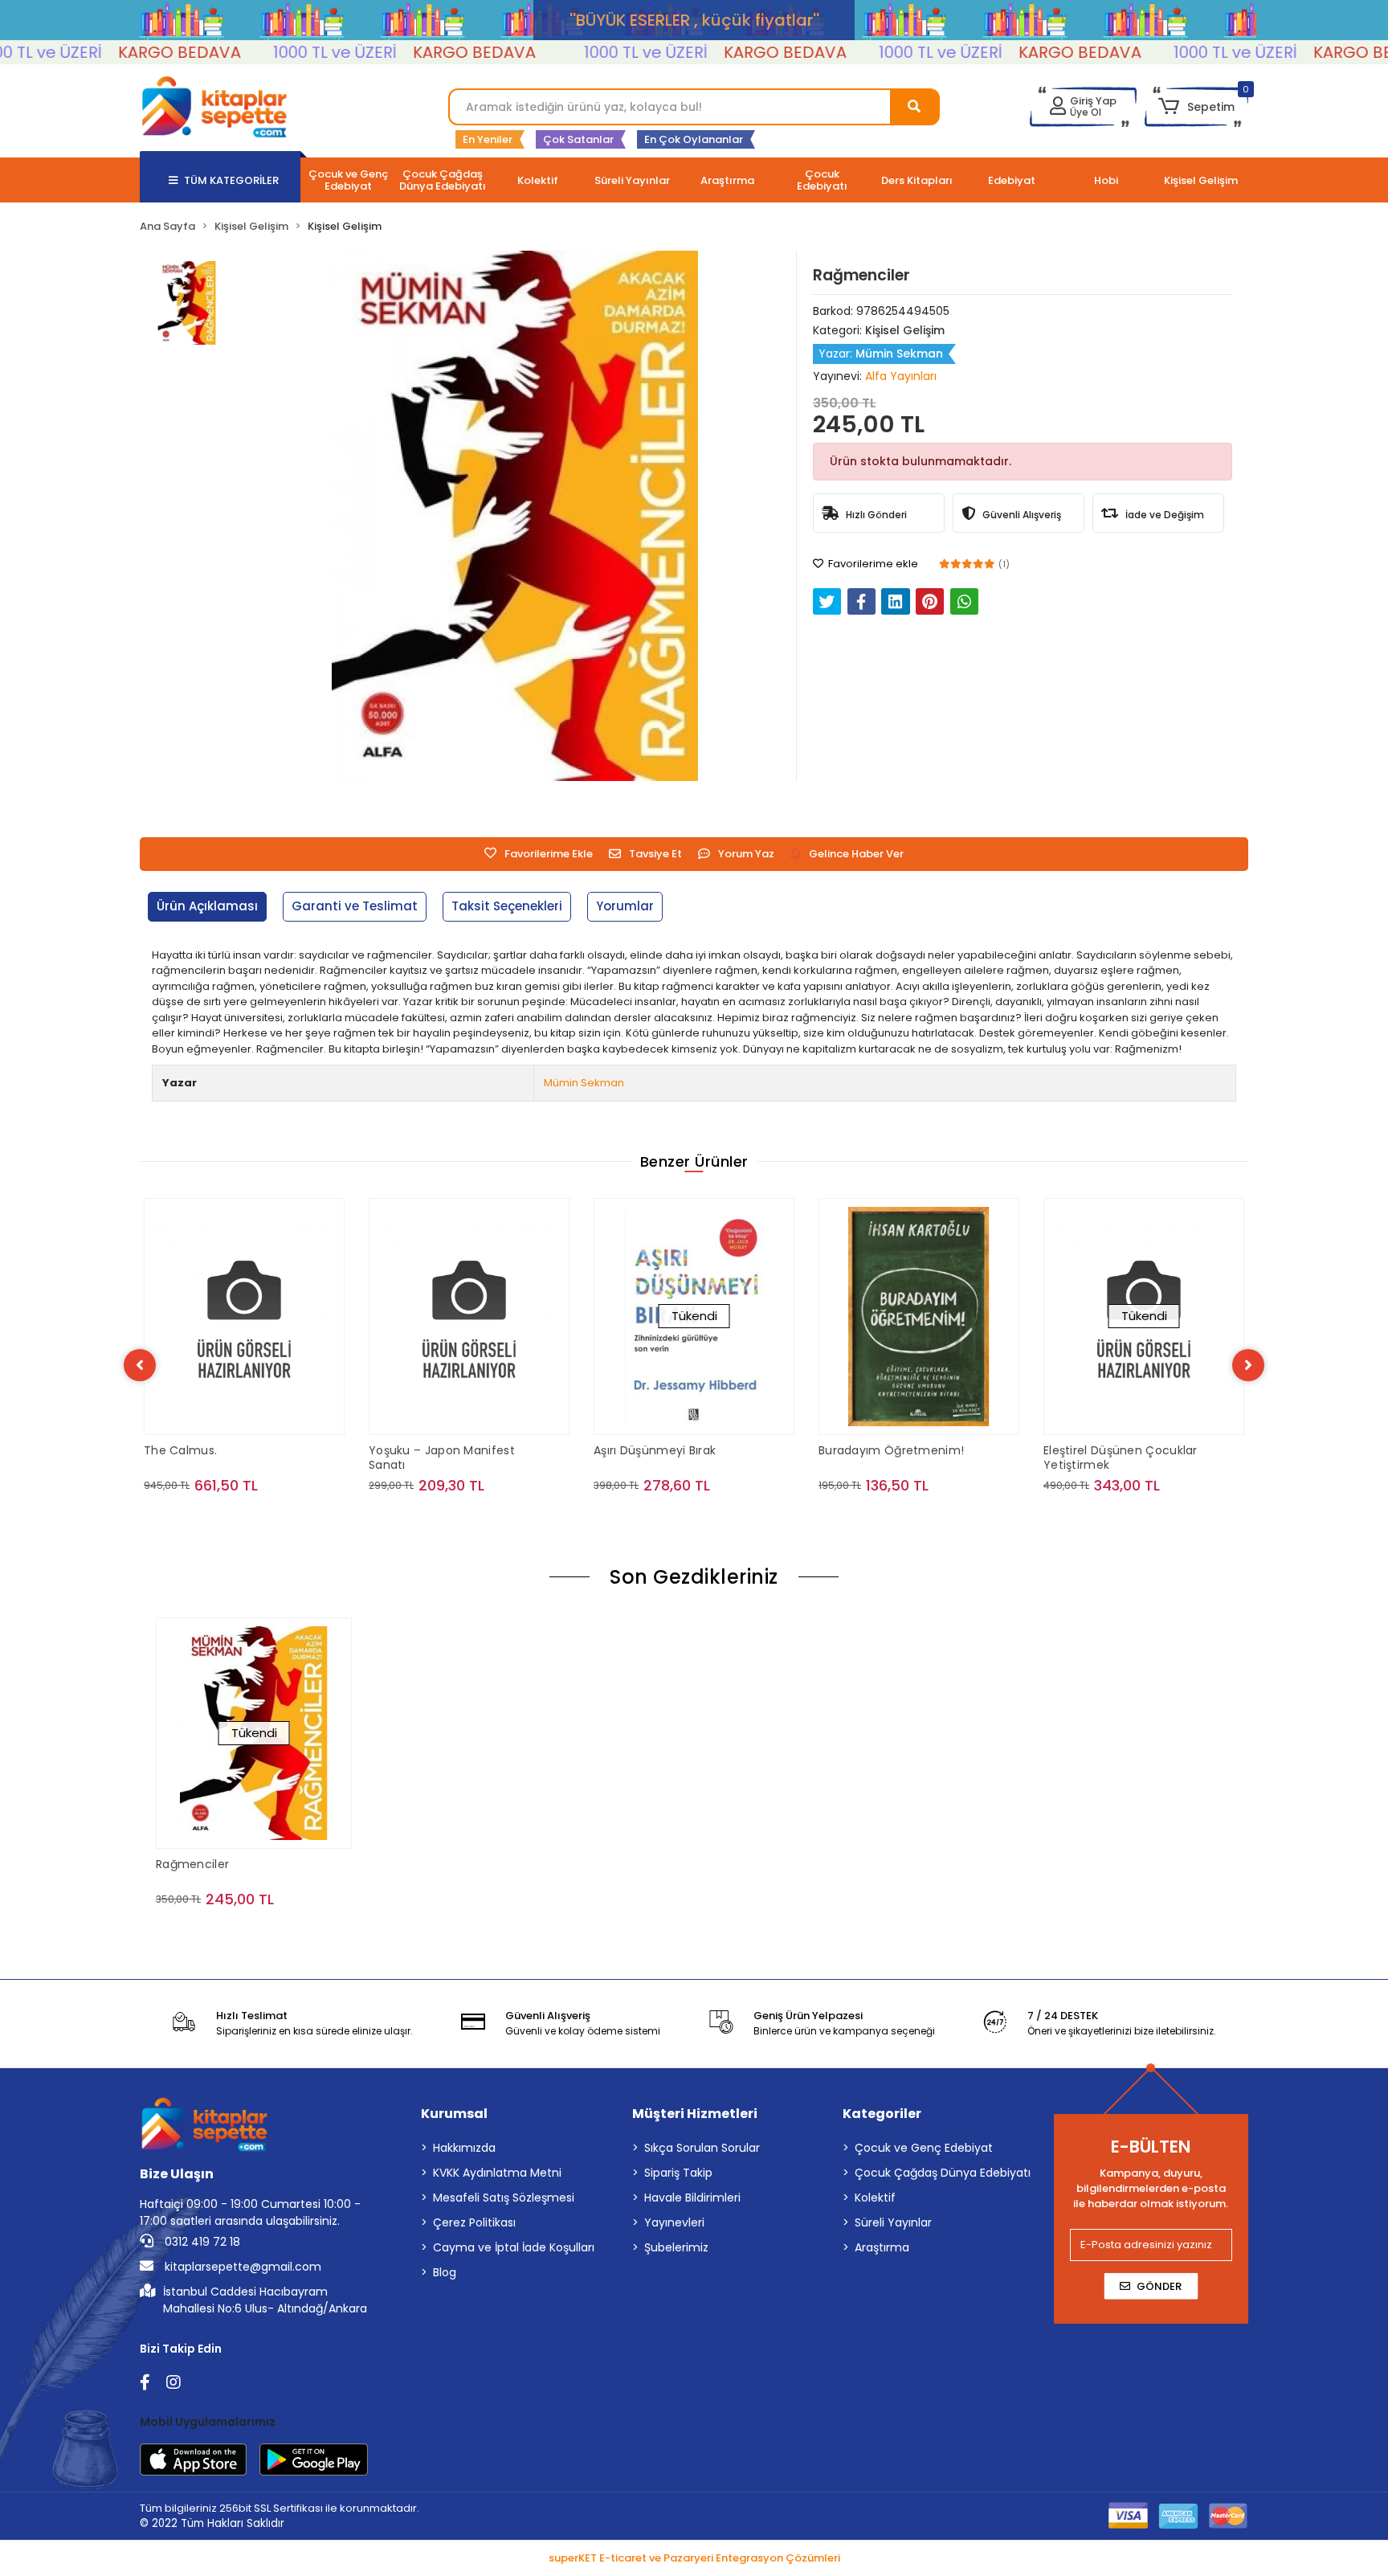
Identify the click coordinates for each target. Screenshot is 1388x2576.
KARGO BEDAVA (123, 52)
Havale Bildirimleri (692, 2198)
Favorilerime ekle (872, 564)
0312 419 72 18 (201, 2242)
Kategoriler (882, 2114)
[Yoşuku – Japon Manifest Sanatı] (469, 1317)
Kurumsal (454, 2114)
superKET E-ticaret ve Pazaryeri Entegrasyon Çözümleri (694, 2558)
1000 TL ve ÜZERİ (279, 52)
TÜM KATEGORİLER (231, 180)
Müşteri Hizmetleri (695, 2114)
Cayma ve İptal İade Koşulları (514, 2247)
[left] (140, 1365)
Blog (445, 2272)
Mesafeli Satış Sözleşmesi (504, 2198)
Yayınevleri (674, 2222)
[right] (1248, 1365)
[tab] (207, 907)
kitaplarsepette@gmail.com (241, 2267)
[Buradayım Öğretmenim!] (919, 1317)
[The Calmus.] (244, 1317)
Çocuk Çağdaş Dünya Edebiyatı (943, 2173)
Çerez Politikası (474, 2222)
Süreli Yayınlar (893, 2222)
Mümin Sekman (584, 1083)
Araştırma (882, 2247)
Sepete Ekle (253, 1517)
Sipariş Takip (678, 2173)
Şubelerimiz (676, 2247)
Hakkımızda (464, 2148)
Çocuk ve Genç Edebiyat (924, 2148)
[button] (1196, 107)
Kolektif (875, 2198)
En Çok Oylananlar (694, 139)
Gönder (1159, 2286)
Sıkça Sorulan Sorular (702, 2148)
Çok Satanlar (578, 139)
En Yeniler (488, 139)
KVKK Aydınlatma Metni (497, 2173)
